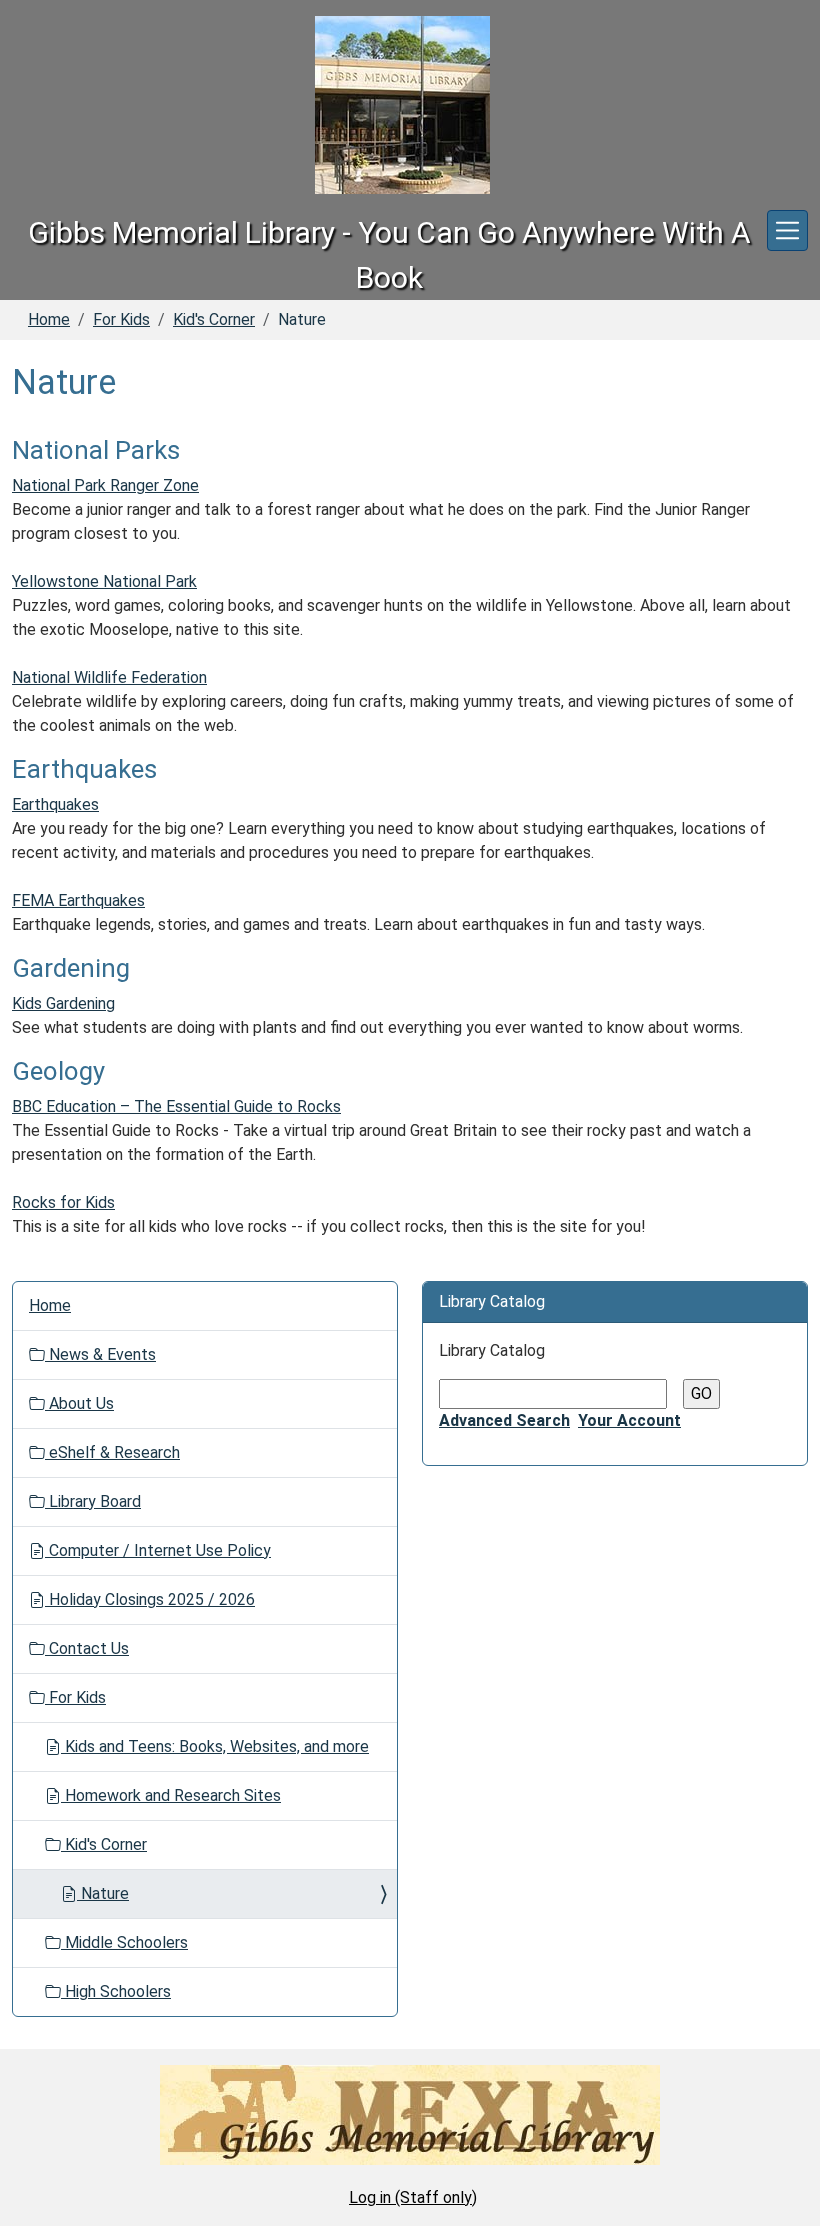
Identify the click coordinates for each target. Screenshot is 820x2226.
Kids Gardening (63, 1003)
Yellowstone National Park (104, 581)
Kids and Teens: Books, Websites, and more (215, 1746)
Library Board (93, 1501)
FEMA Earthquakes (78, 900)
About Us (79, 1403)
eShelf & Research (112, 1452)
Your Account (629, 1420)
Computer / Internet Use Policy (158, 1550)
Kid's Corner (214, 319)
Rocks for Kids (63, 1202)
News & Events (100, 1354)
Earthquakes (55, 804)
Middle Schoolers (124, 1942)
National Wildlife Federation (109, 677)
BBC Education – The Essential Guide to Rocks (176, 1106)
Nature (103, 1893)
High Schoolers (116, 1991)
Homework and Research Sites (171, 1795)
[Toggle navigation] (787, 230)
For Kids (121, 319)
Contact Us (87, 1648)
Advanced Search (504, 1420)
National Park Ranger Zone (105, 485)
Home (49, 319)
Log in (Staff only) (413, 2197)
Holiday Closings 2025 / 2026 (150, 1599)
